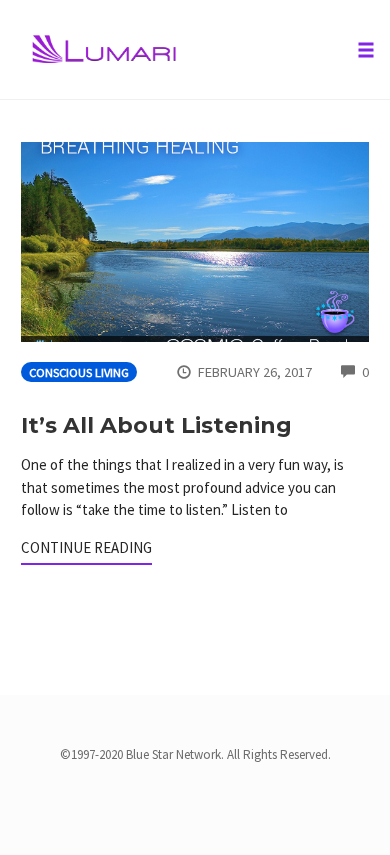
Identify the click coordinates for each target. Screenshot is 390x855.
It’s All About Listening (156, 425)
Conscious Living (79, 372)
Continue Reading (86, 547)
